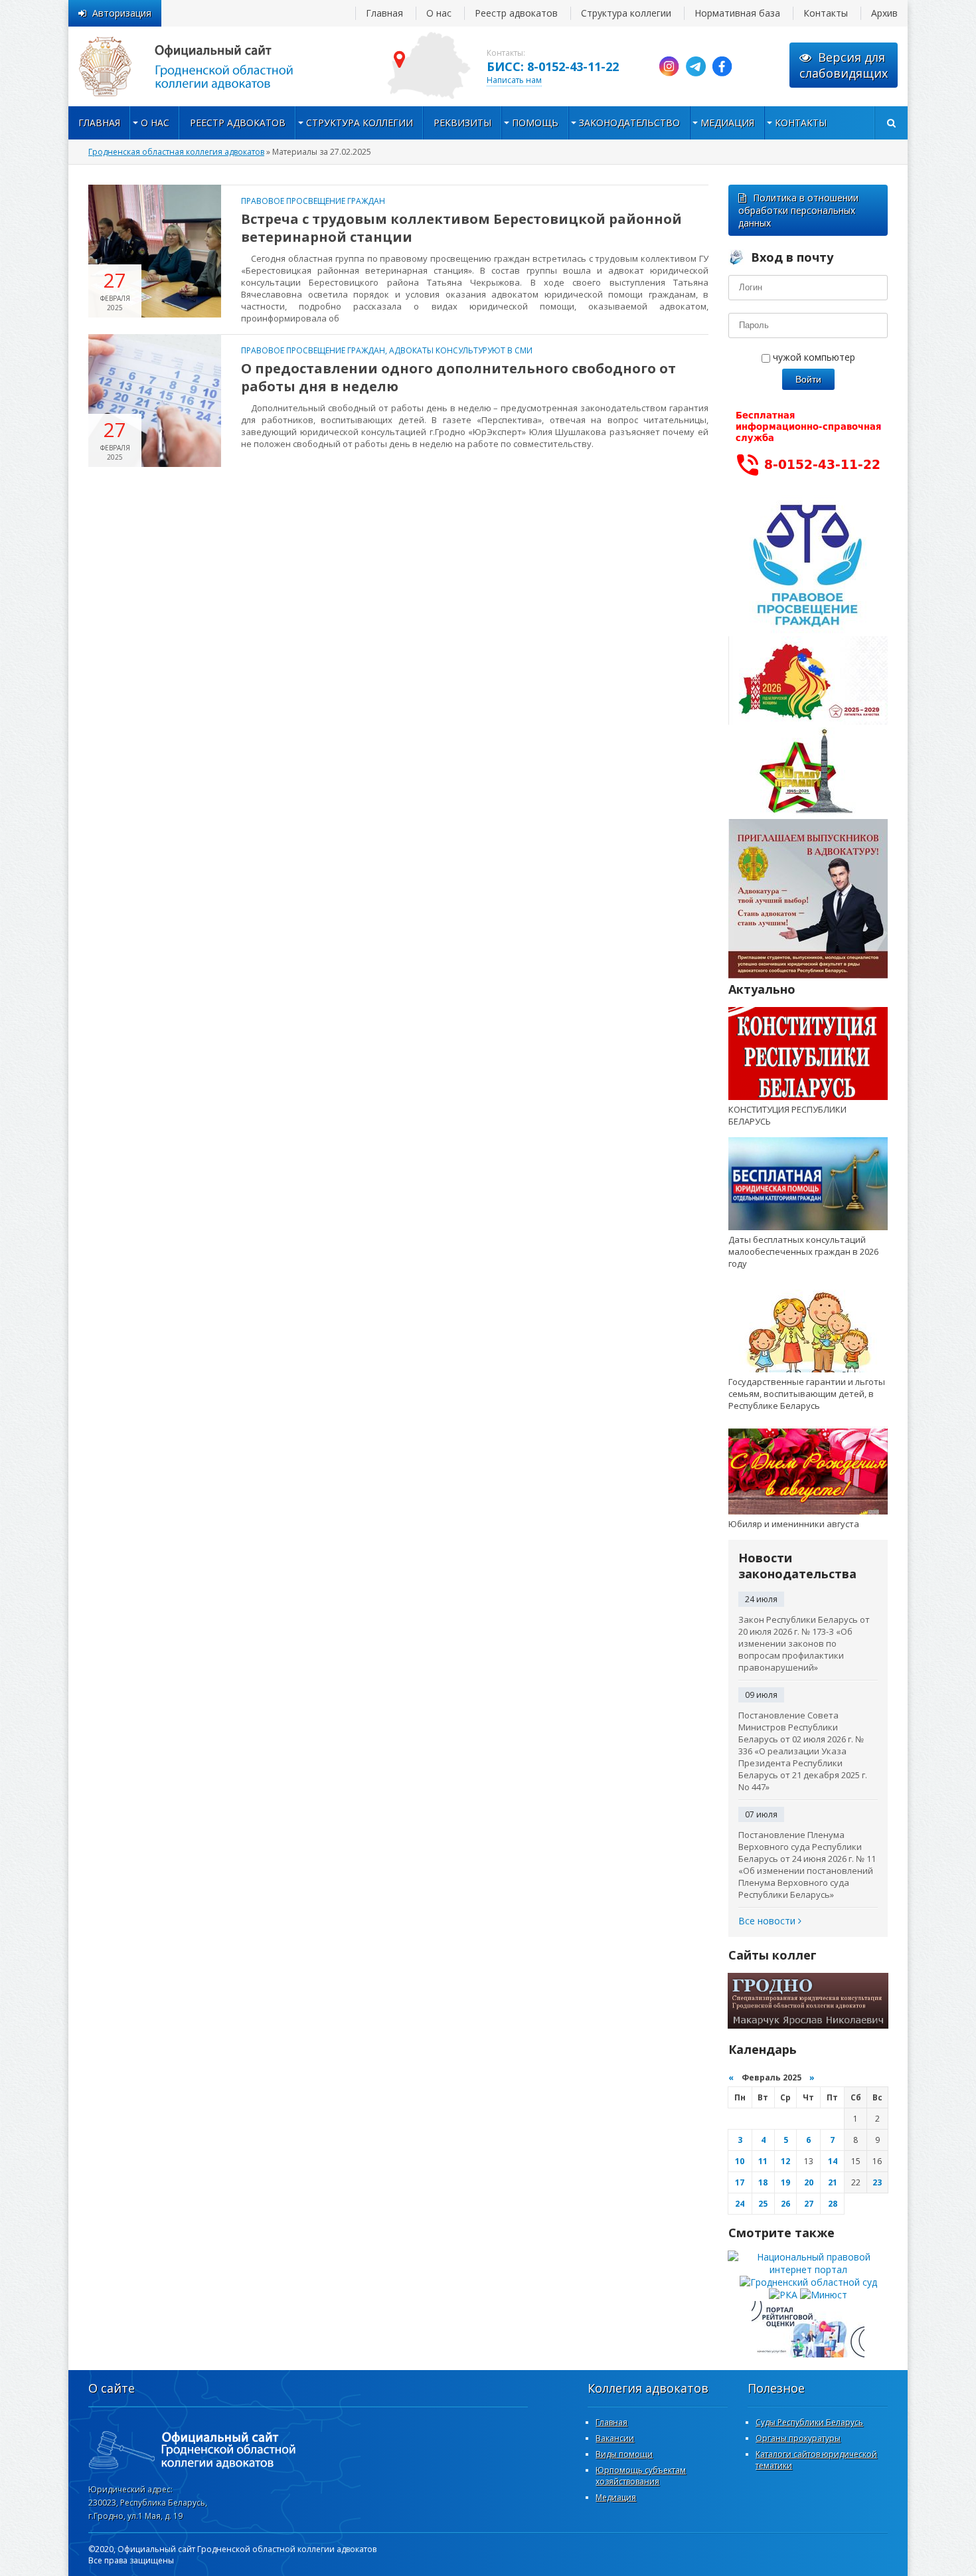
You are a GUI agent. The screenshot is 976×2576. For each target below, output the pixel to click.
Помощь (535, 123)
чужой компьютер (813, 357)
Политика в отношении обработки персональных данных (798, 210)
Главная (384, 13)
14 (833, 2161)
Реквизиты (462, 123)
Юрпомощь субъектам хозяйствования (641, 2476)
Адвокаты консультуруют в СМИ (461, 350)
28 (833, 2204)
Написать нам (514, 80)
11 (763, 2161)
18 (763, 2182)
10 (740, 2161)
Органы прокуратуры (798, 2438)
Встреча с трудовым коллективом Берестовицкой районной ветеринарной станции (461, 228)
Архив (884, 13)
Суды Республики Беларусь (809, 2422)
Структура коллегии (626, 13)
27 (809, 2204)
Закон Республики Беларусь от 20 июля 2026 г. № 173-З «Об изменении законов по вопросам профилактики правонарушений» (804, 1643)
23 (877, 2182)
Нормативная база (737, 13)
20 (809, 2182)
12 (785, 2161)
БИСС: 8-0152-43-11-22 (553, 66)
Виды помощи (624, 2454)
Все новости (768, 1921)
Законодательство (629, 123)
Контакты (826, 13)
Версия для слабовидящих (844, 65)
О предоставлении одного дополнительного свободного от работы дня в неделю (458, 377)
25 (763, 2204)
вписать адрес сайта (201, 66)
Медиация (727, 123)
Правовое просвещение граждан (313, 201)
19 (785, 2182)
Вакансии (615, 2438)
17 (740, 2182)
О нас (439, 13)
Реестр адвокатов (516, 13)
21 (833, 2182)
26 (785, 2204)
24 (740, 2204)
